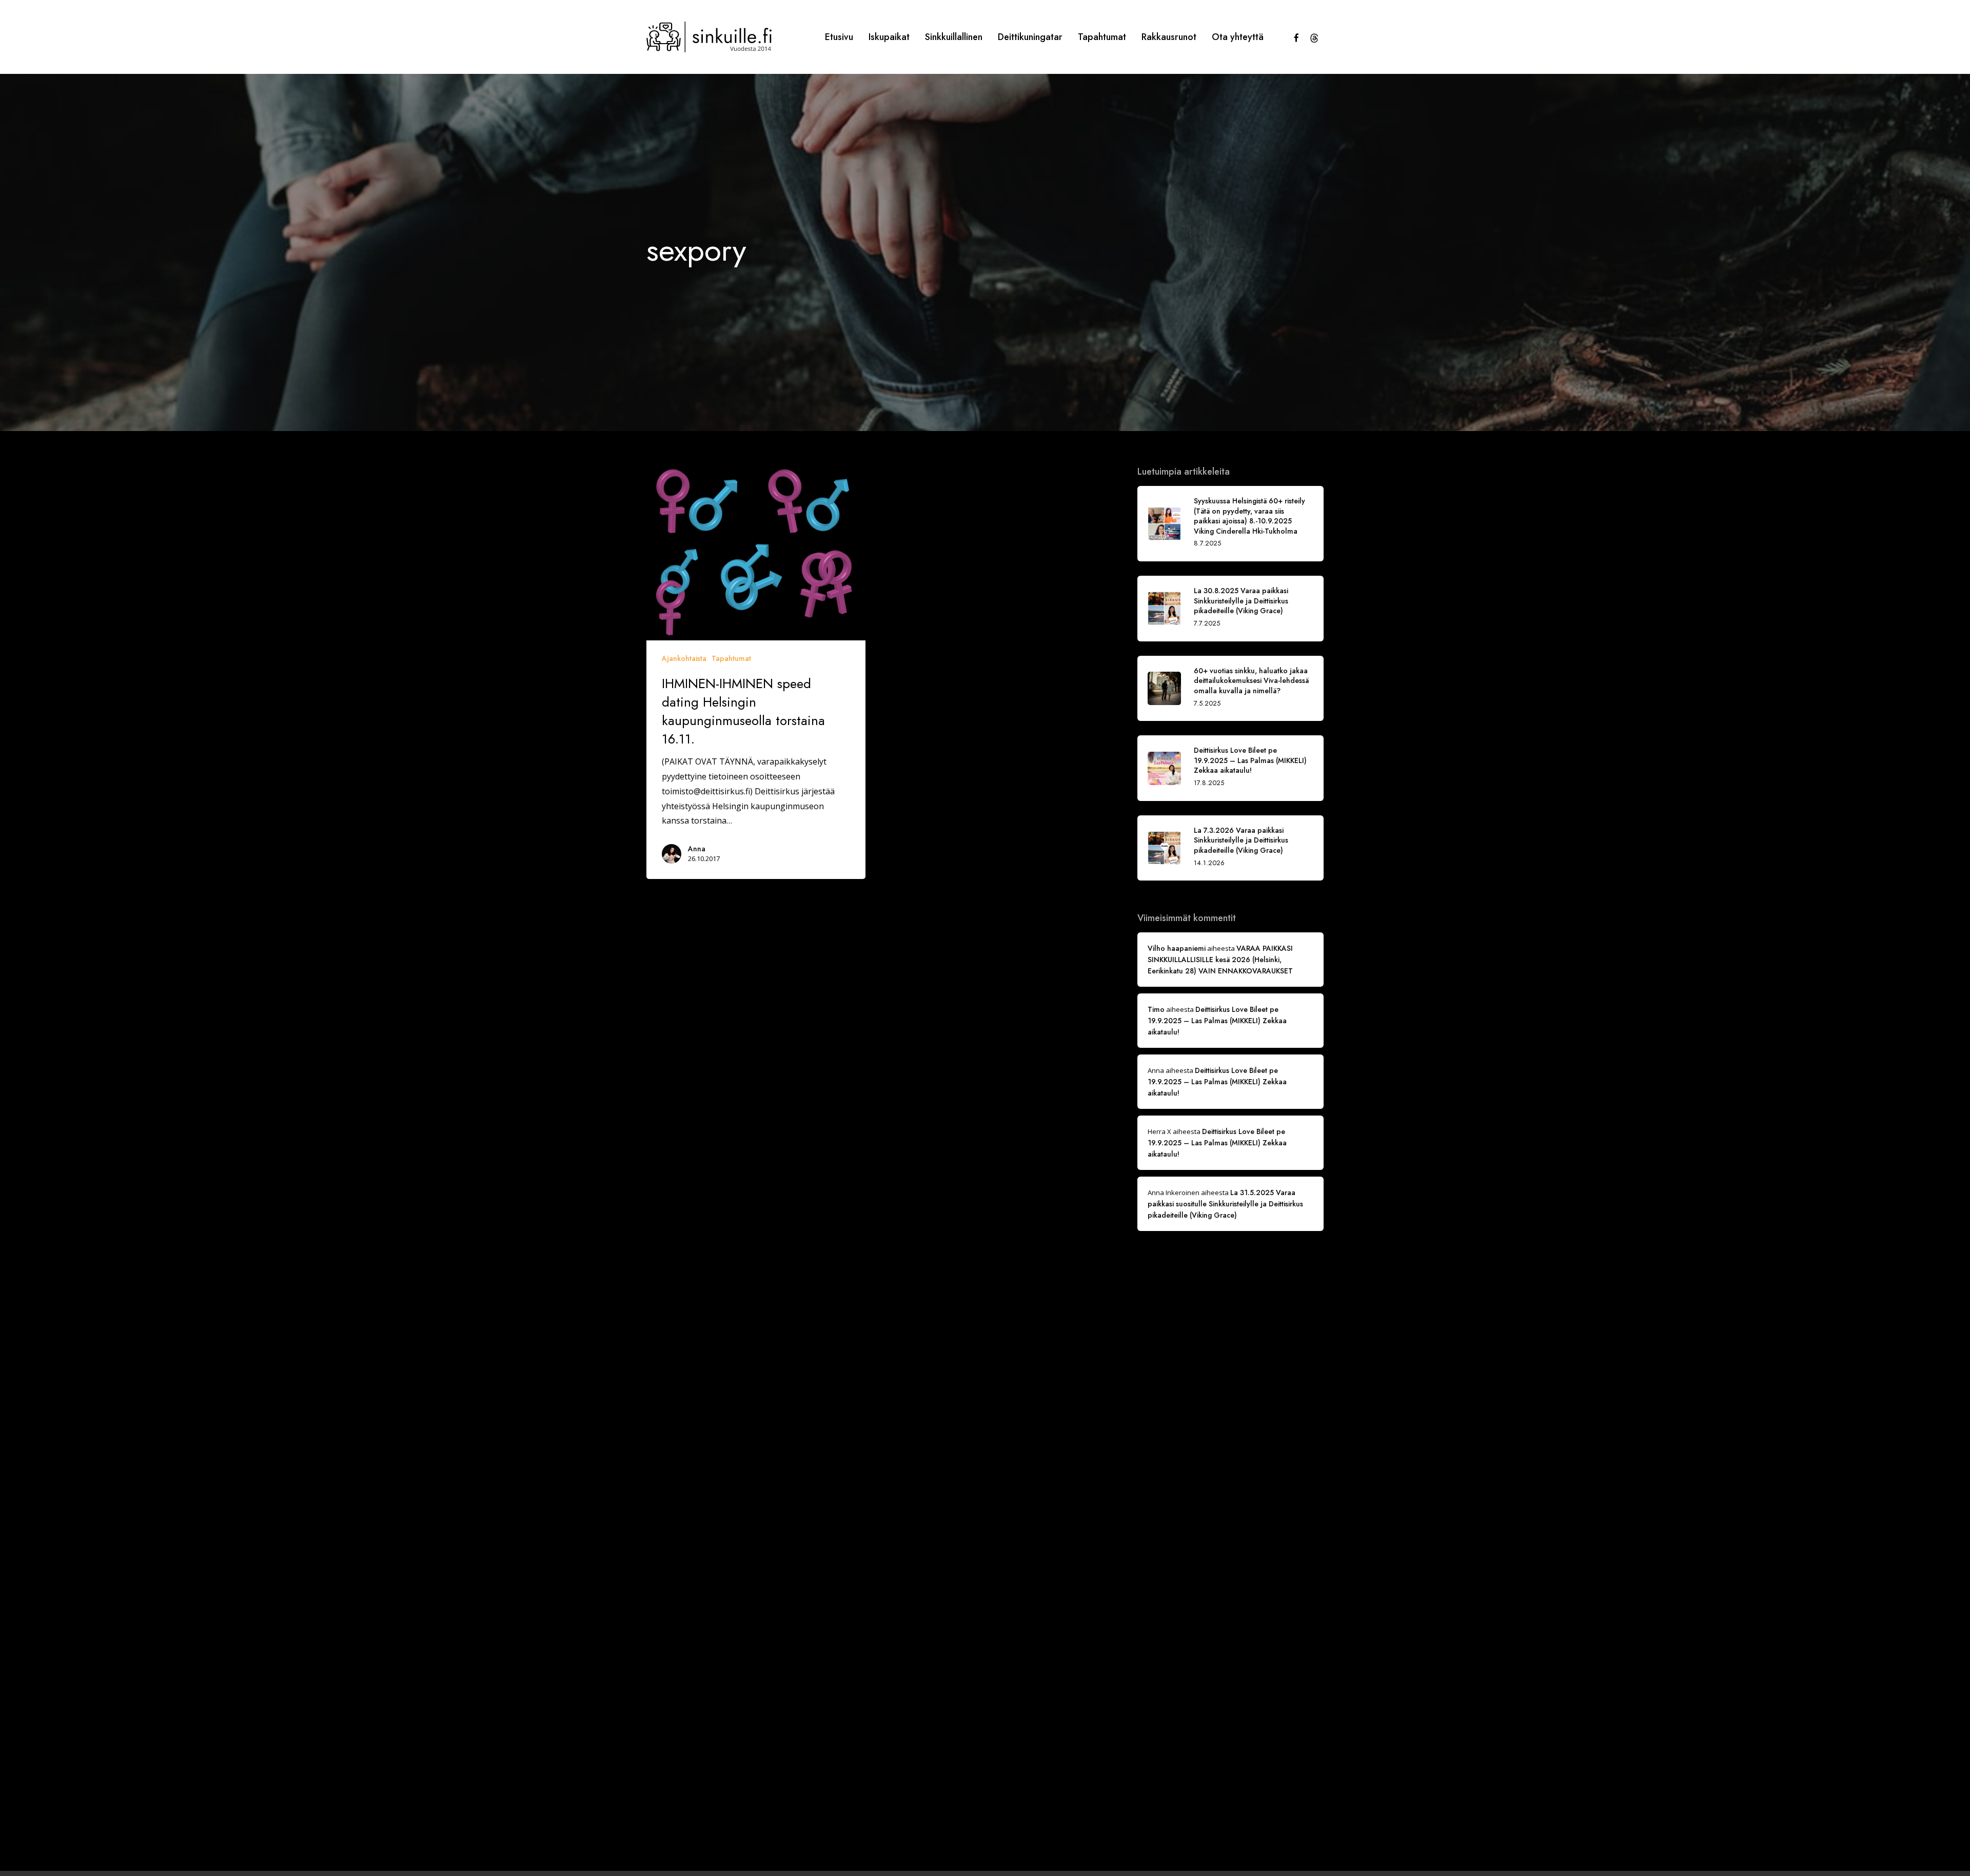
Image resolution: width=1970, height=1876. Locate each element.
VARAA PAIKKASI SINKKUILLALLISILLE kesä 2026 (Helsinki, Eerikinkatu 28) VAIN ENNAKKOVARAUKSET (1220, 960)
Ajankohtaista (684, 658)
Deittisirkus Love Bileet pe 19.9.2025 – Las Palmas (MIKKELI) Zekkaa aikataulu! (1217, 1021)
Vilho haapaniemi (1177, 948)
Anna (697, 849)
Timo (1156, 1009)
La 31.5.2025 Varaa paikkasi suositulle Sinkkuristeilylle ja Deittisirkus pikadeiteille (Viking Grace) (1225, 1204)
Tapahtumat (731, 658)
